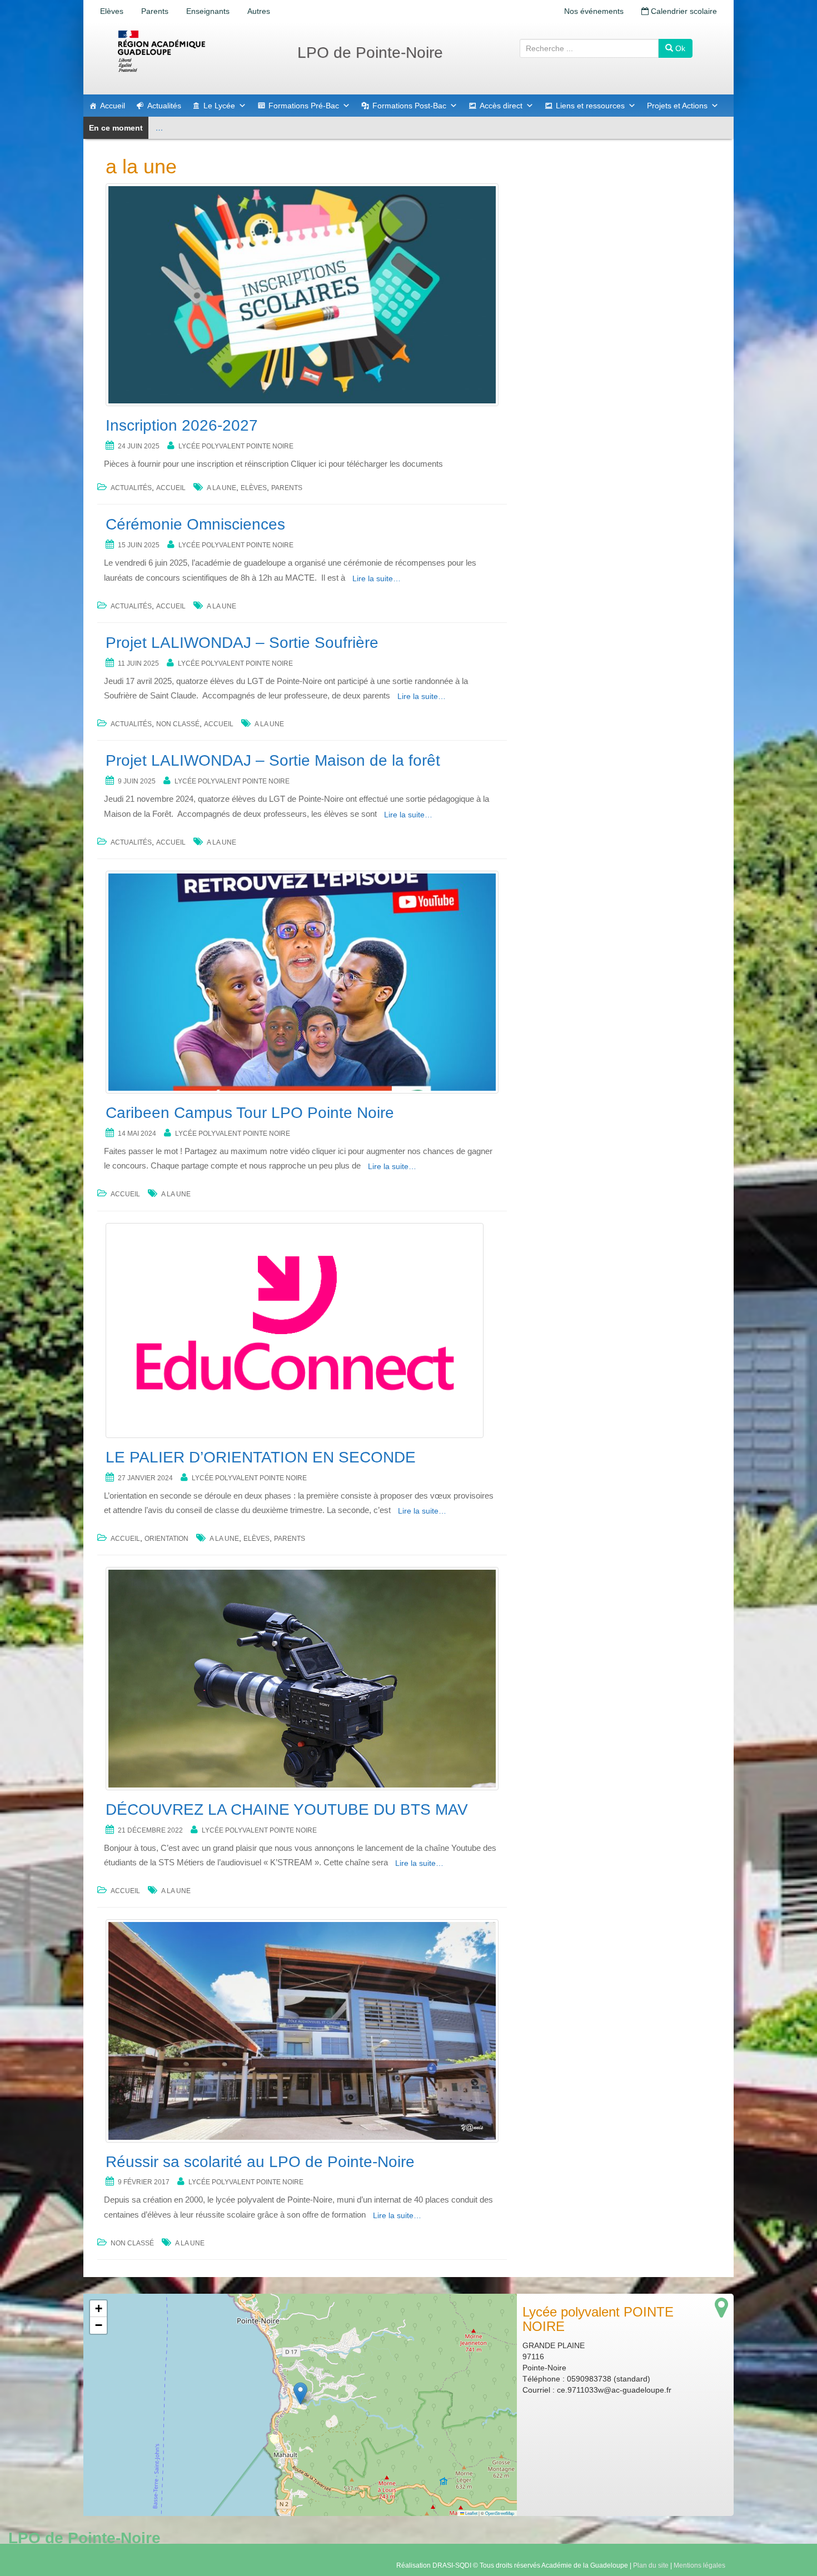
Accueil (113, 106)
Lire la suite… (377, 578)
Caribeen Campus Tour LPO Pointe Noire (250, 1113)
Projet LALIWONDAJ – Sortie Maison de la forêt (273, 760)
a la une (221, 488)
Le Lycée (219, 106)
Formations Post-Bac (409, 106)
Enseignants (208, 11)
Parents (155, 11)
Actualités (164, 106)
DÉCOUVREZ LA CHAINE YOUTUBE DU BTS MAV (287, 1809)
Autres (259, 11)
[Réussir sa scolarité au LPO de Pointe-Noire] (302, 2031)
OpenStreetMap (500, 2513)
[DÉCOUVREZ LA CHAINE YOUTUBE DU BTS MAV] (302, 1678)
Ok (679, 48)
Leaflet (471, 2513)
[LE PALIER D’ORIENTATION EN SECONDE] (302, 1331)
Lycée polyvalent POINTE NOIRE (236, 446)
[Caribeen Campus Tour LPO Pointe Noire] (302, 982)
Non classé (178, 724)
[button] (300, 2393)
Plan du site (651, 2565)
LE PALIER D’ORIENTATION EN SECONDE (261, 1457)
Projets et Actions (677, 106)
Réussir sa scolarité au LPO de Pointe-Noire (260, 2162)
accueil (171, 488)
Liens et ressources (590, 106)
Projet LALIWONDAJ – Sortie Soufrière (242, 643)
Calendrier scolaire (683, 11)
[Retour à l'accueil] (197, 51)
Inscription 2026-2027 (182, 425)
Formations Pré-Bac (304, 106)
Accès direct (501, 106)
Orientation (166, 1539)
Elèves (112, 11)
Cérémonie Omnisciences (195, 524)
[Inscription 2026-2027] (302, 295)
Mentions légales (699, 2565)
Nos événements (594, 11)
